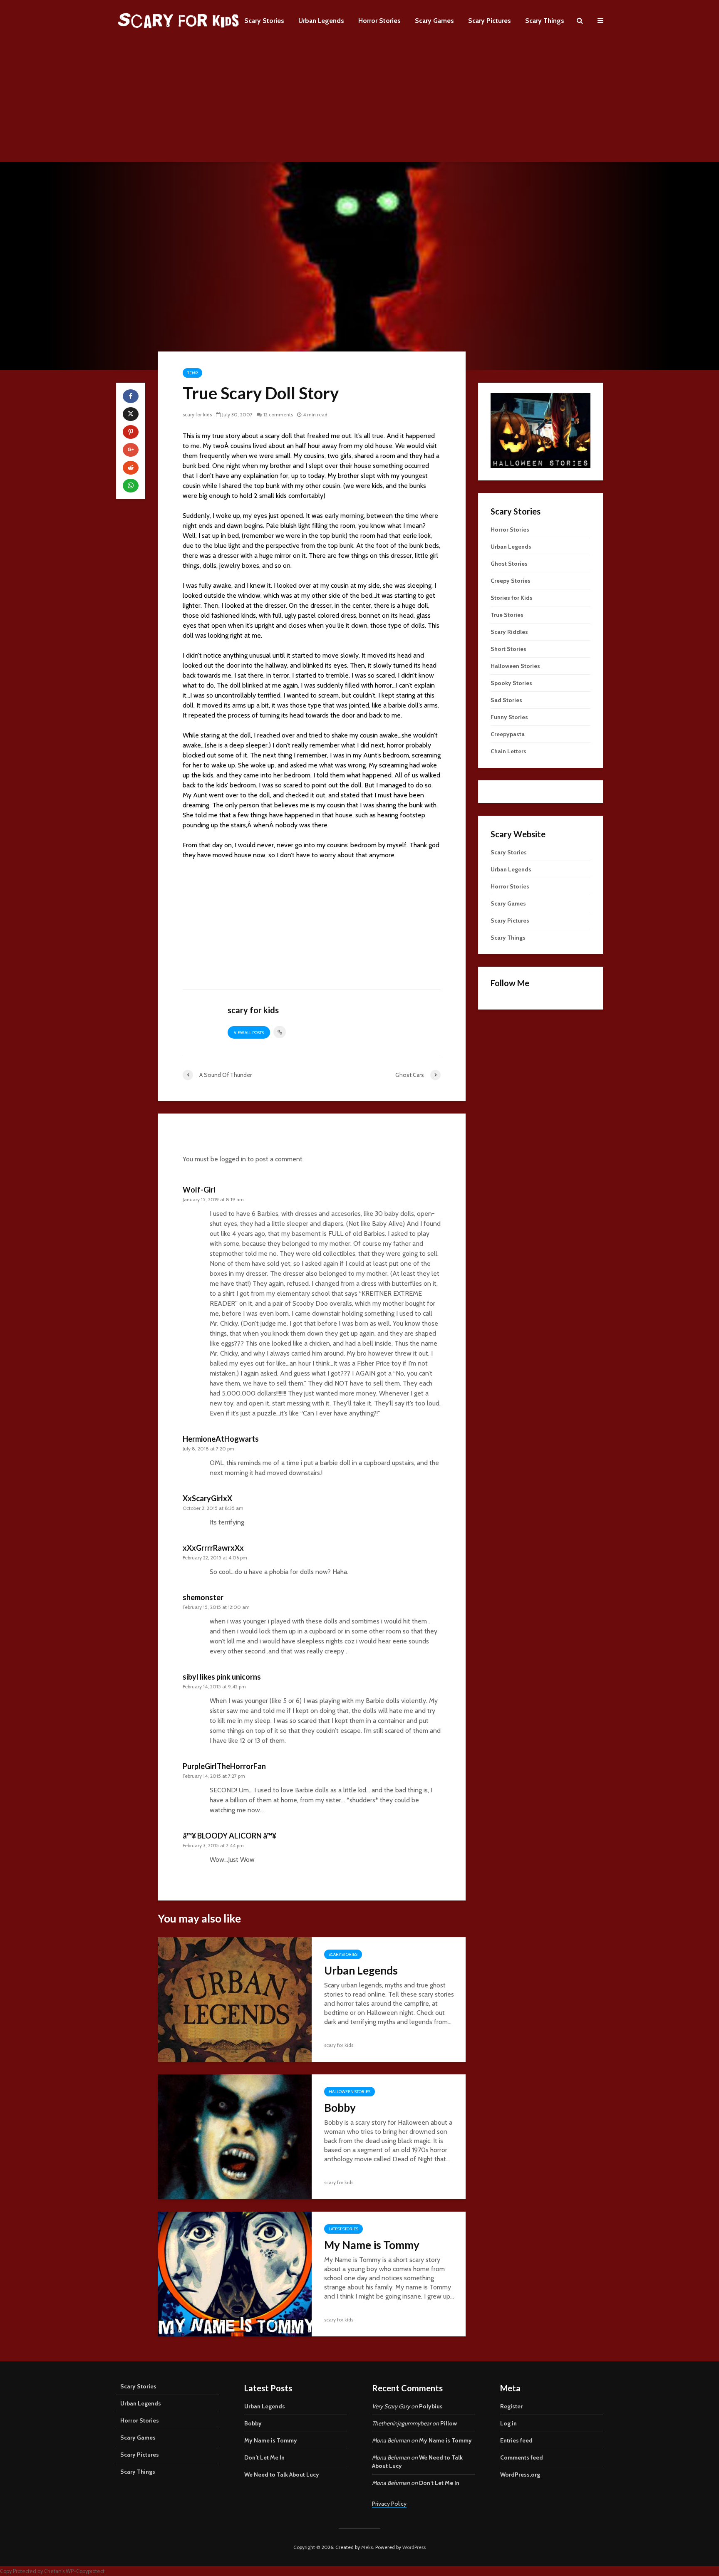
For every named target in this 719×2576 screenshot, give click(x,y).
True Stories (507, 615)
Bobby (340, 2108)
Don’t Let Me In (264, 2457)
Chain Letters (508, 751)
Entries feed (516, 2440)
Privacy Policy (389, 2504)
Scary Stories (264, 21)
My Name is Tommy (372, 2245)
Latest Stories (343, 2229)
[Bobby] (235, 2136)
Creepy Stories (511, 581)
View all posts (249, 1033)
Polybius (431, 2406)
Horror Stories (379, 21)
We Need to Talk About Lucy (282, 2475)
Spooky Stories (511, 683)
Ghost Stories (509, 564)
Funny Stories (509, 717)
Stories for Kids (512, 598)
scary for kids (197, 414)
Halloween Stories (350, 2092)
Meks (367, 2547)
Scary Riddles (509, 632)
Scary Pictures (490, 21)
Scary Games (434, 21)
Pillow (449, 2423)
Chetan (53, 2571)
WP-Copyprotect (85, 2571)
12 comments (278, 414)
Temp (192, 373)
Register (511, 2406)
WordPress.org (520, 2475)
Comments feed (522, 2457)
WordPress (414, 2547)
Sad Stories (506, 700)
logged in (233, 1159)
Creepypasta (508, 734)
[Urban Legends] (235, 1999)
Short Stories (508, 649)
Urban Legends (321, 21)
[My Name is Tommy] (235, 2273)
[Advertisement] (359, 104)
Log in (508, 2423)
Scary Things (545, 21)
